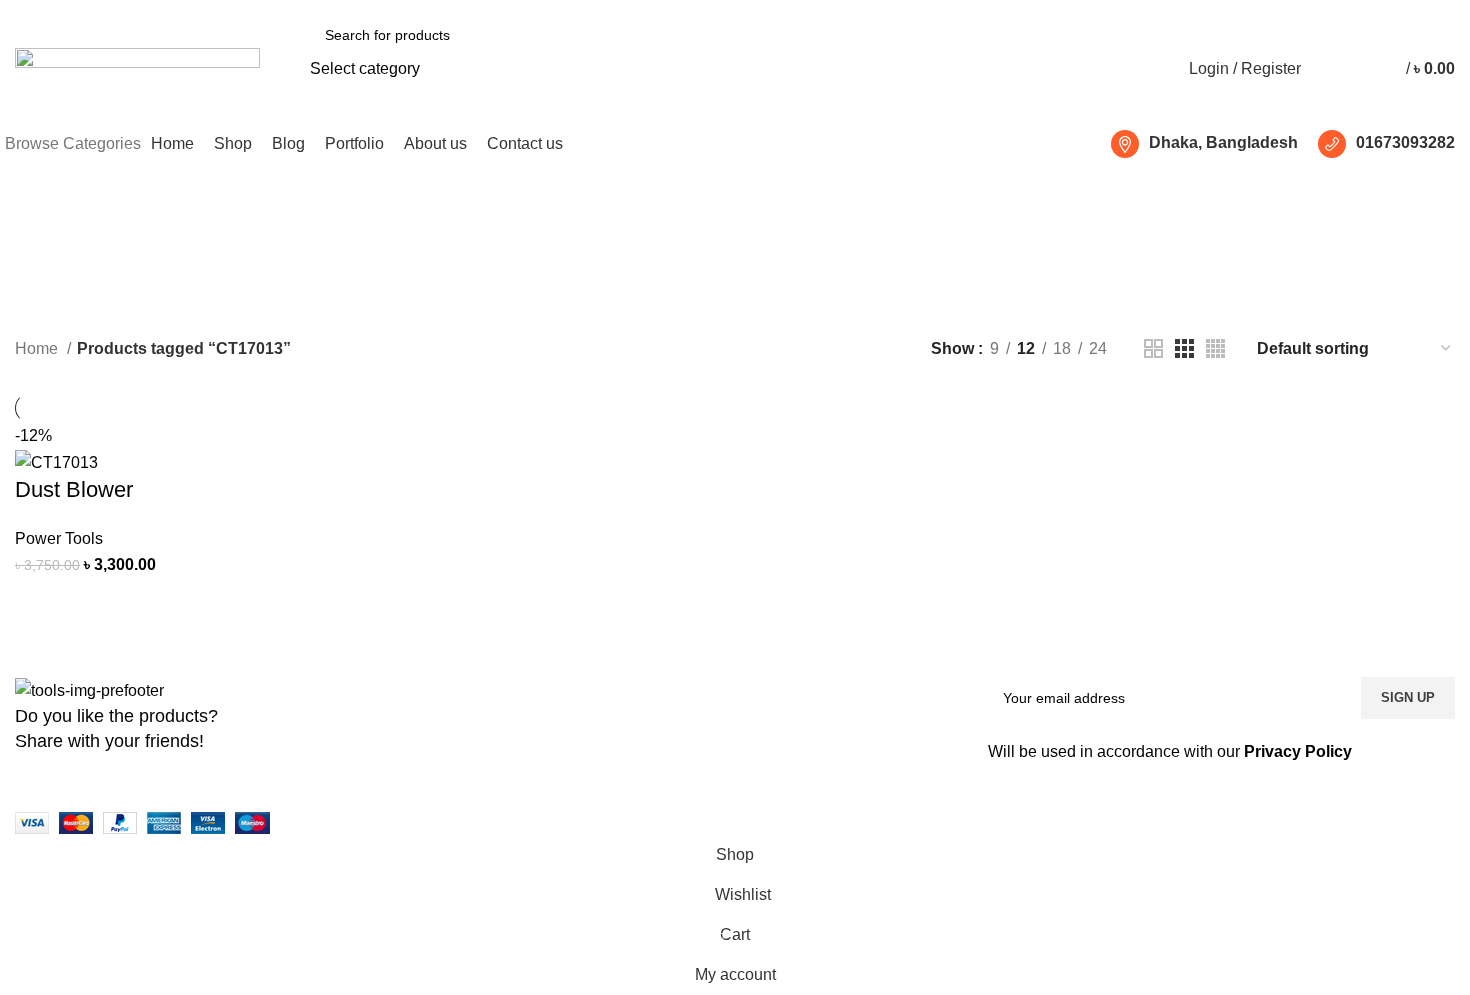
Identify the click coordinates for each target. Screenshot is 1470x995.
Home (38, 348)
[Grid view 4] (1215, 348)
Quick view (148, 602)
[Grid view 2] (1153, 348)
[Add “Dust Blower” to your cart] (40, 602)
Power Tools (59, 538)
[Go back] (652, 234)
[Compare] (94, 602)
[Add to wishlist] (202, 602)
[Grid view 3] (1184, 348)
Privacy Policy (1298, 751)
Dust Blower (74, 489)
